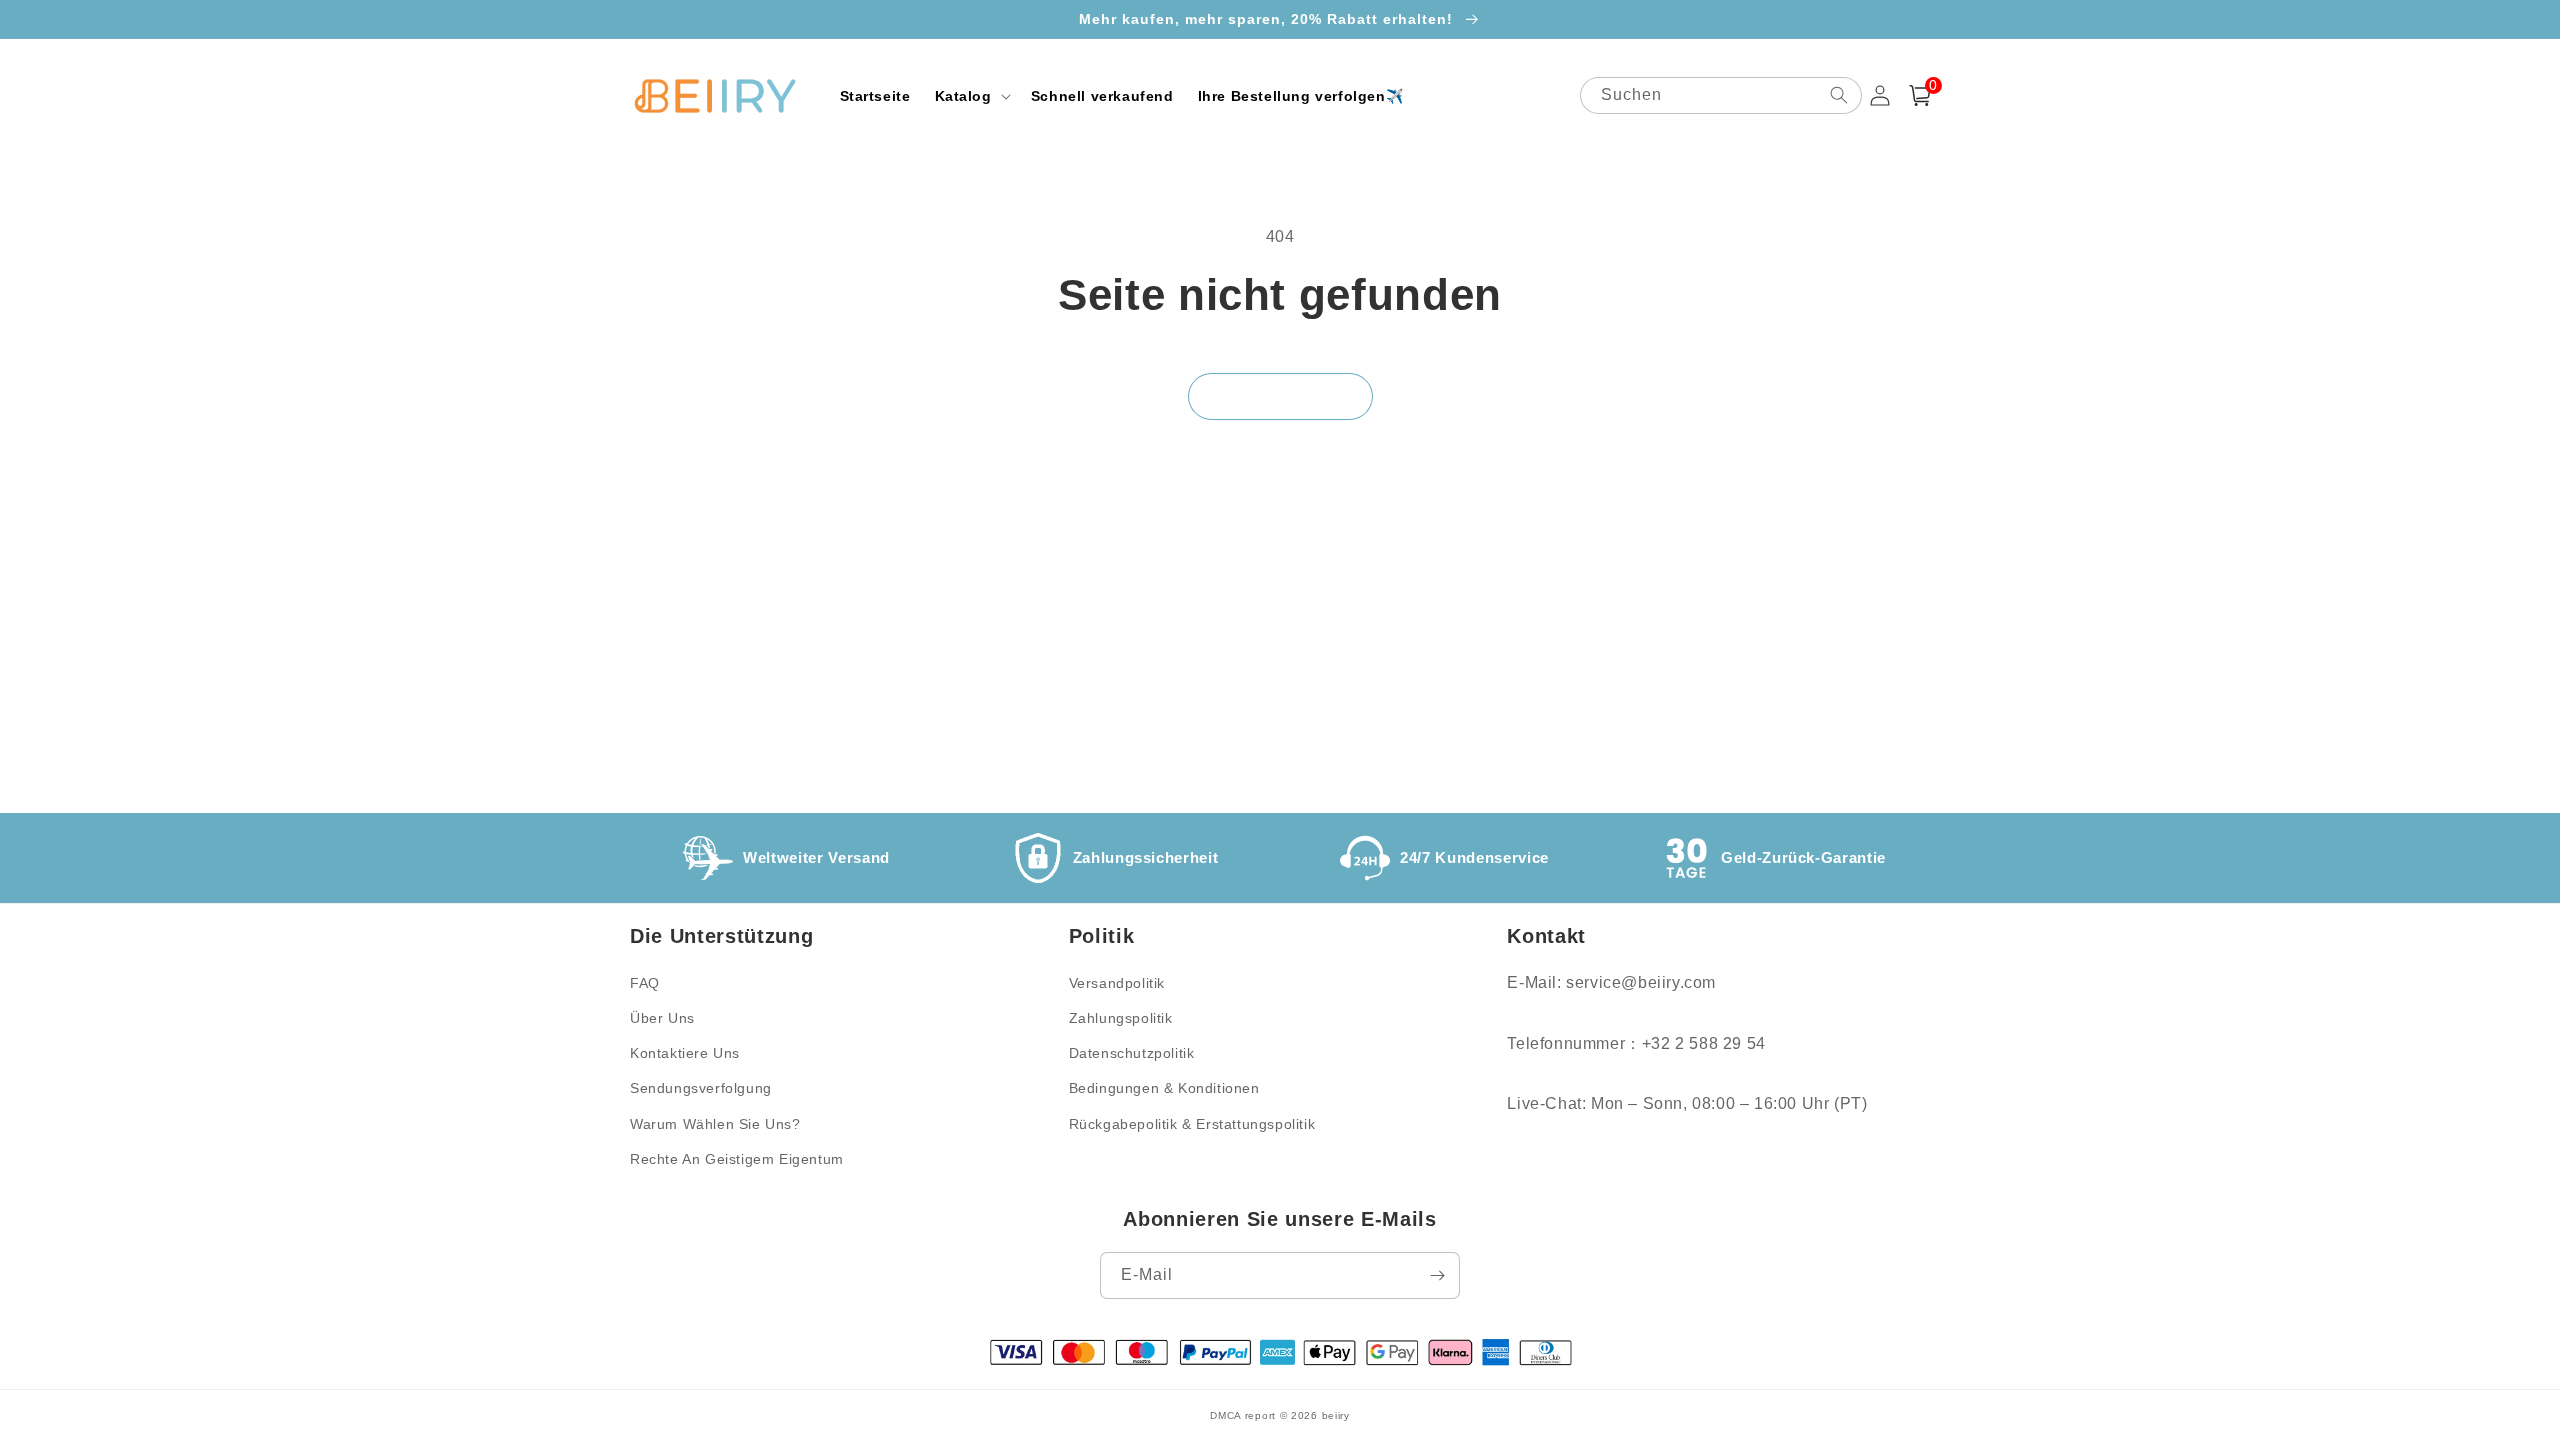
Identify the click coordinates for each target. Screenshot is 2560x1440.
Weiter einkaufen (1280, 396)
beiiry (1336, 1415)
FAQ (645, 983)
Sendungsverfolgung (701, 1088)
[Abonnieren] (1437, 1275)
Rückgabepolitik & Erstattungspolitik (1192, 1124)
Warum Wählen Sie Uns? (715, 1124)
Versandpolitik (1117, 983)
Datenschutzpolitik (1132, 1053)
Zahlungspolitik (1121, 1018)
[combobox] (1721, 95)
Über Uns (662, 1018)
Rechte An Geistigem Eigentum (737, 1159)
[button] (971, 96)
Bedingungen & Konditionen (1164, 1088)
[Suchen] (1839, 95)
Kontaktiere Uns (685, 1053)
